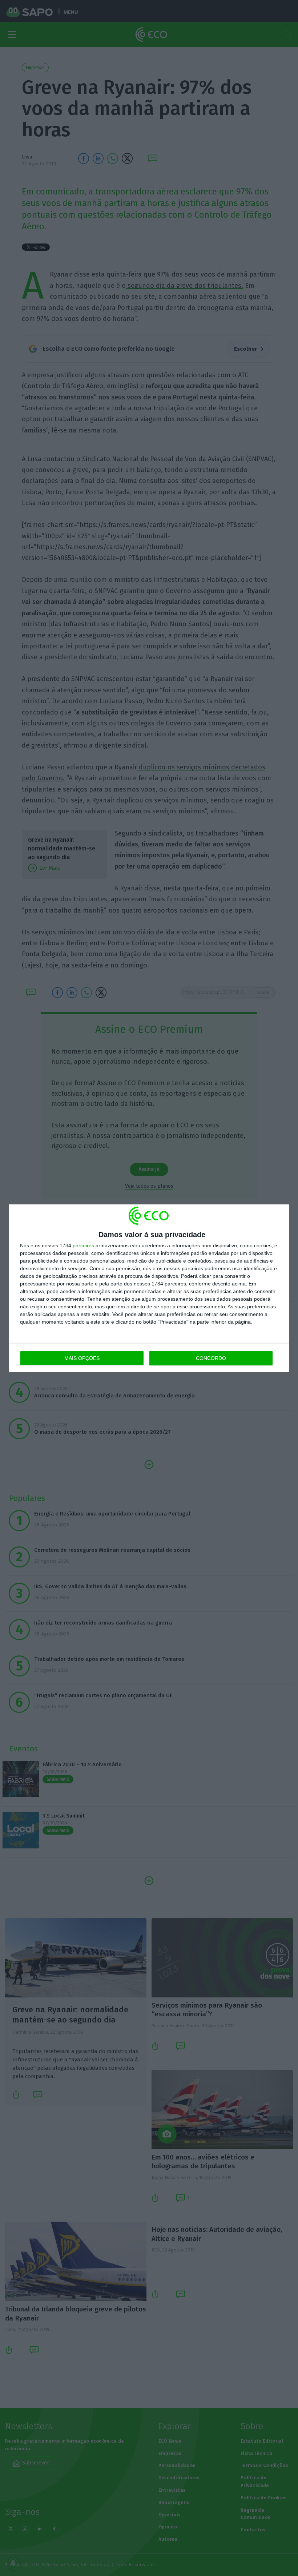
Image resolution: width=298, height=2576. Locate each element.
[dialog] (149, 1288)
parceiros (83, 1245)
